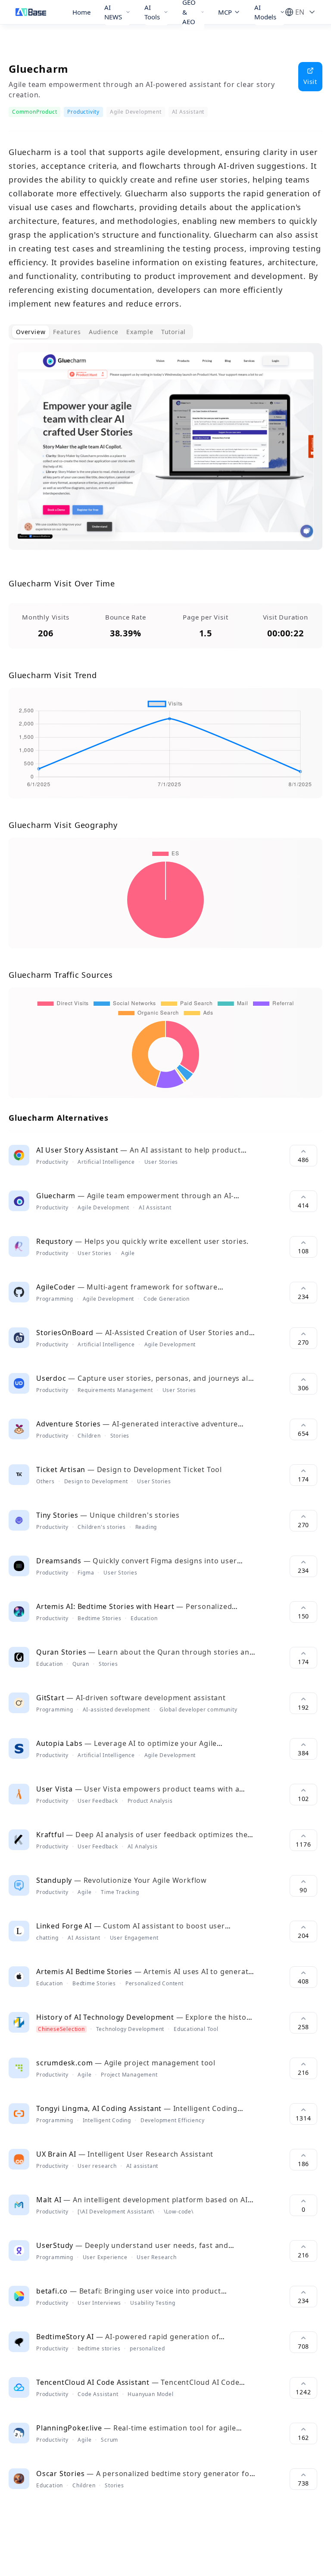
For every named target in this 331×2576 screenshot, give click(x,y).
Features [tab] (67, 332)
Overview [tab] (31, 332)
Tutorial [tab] (173, 332)
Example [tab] (140, 332)
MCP (225, 12)
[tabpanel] (165, 453)
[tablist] (101, 332)
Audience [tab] (104, 332)
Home (81, 12)
